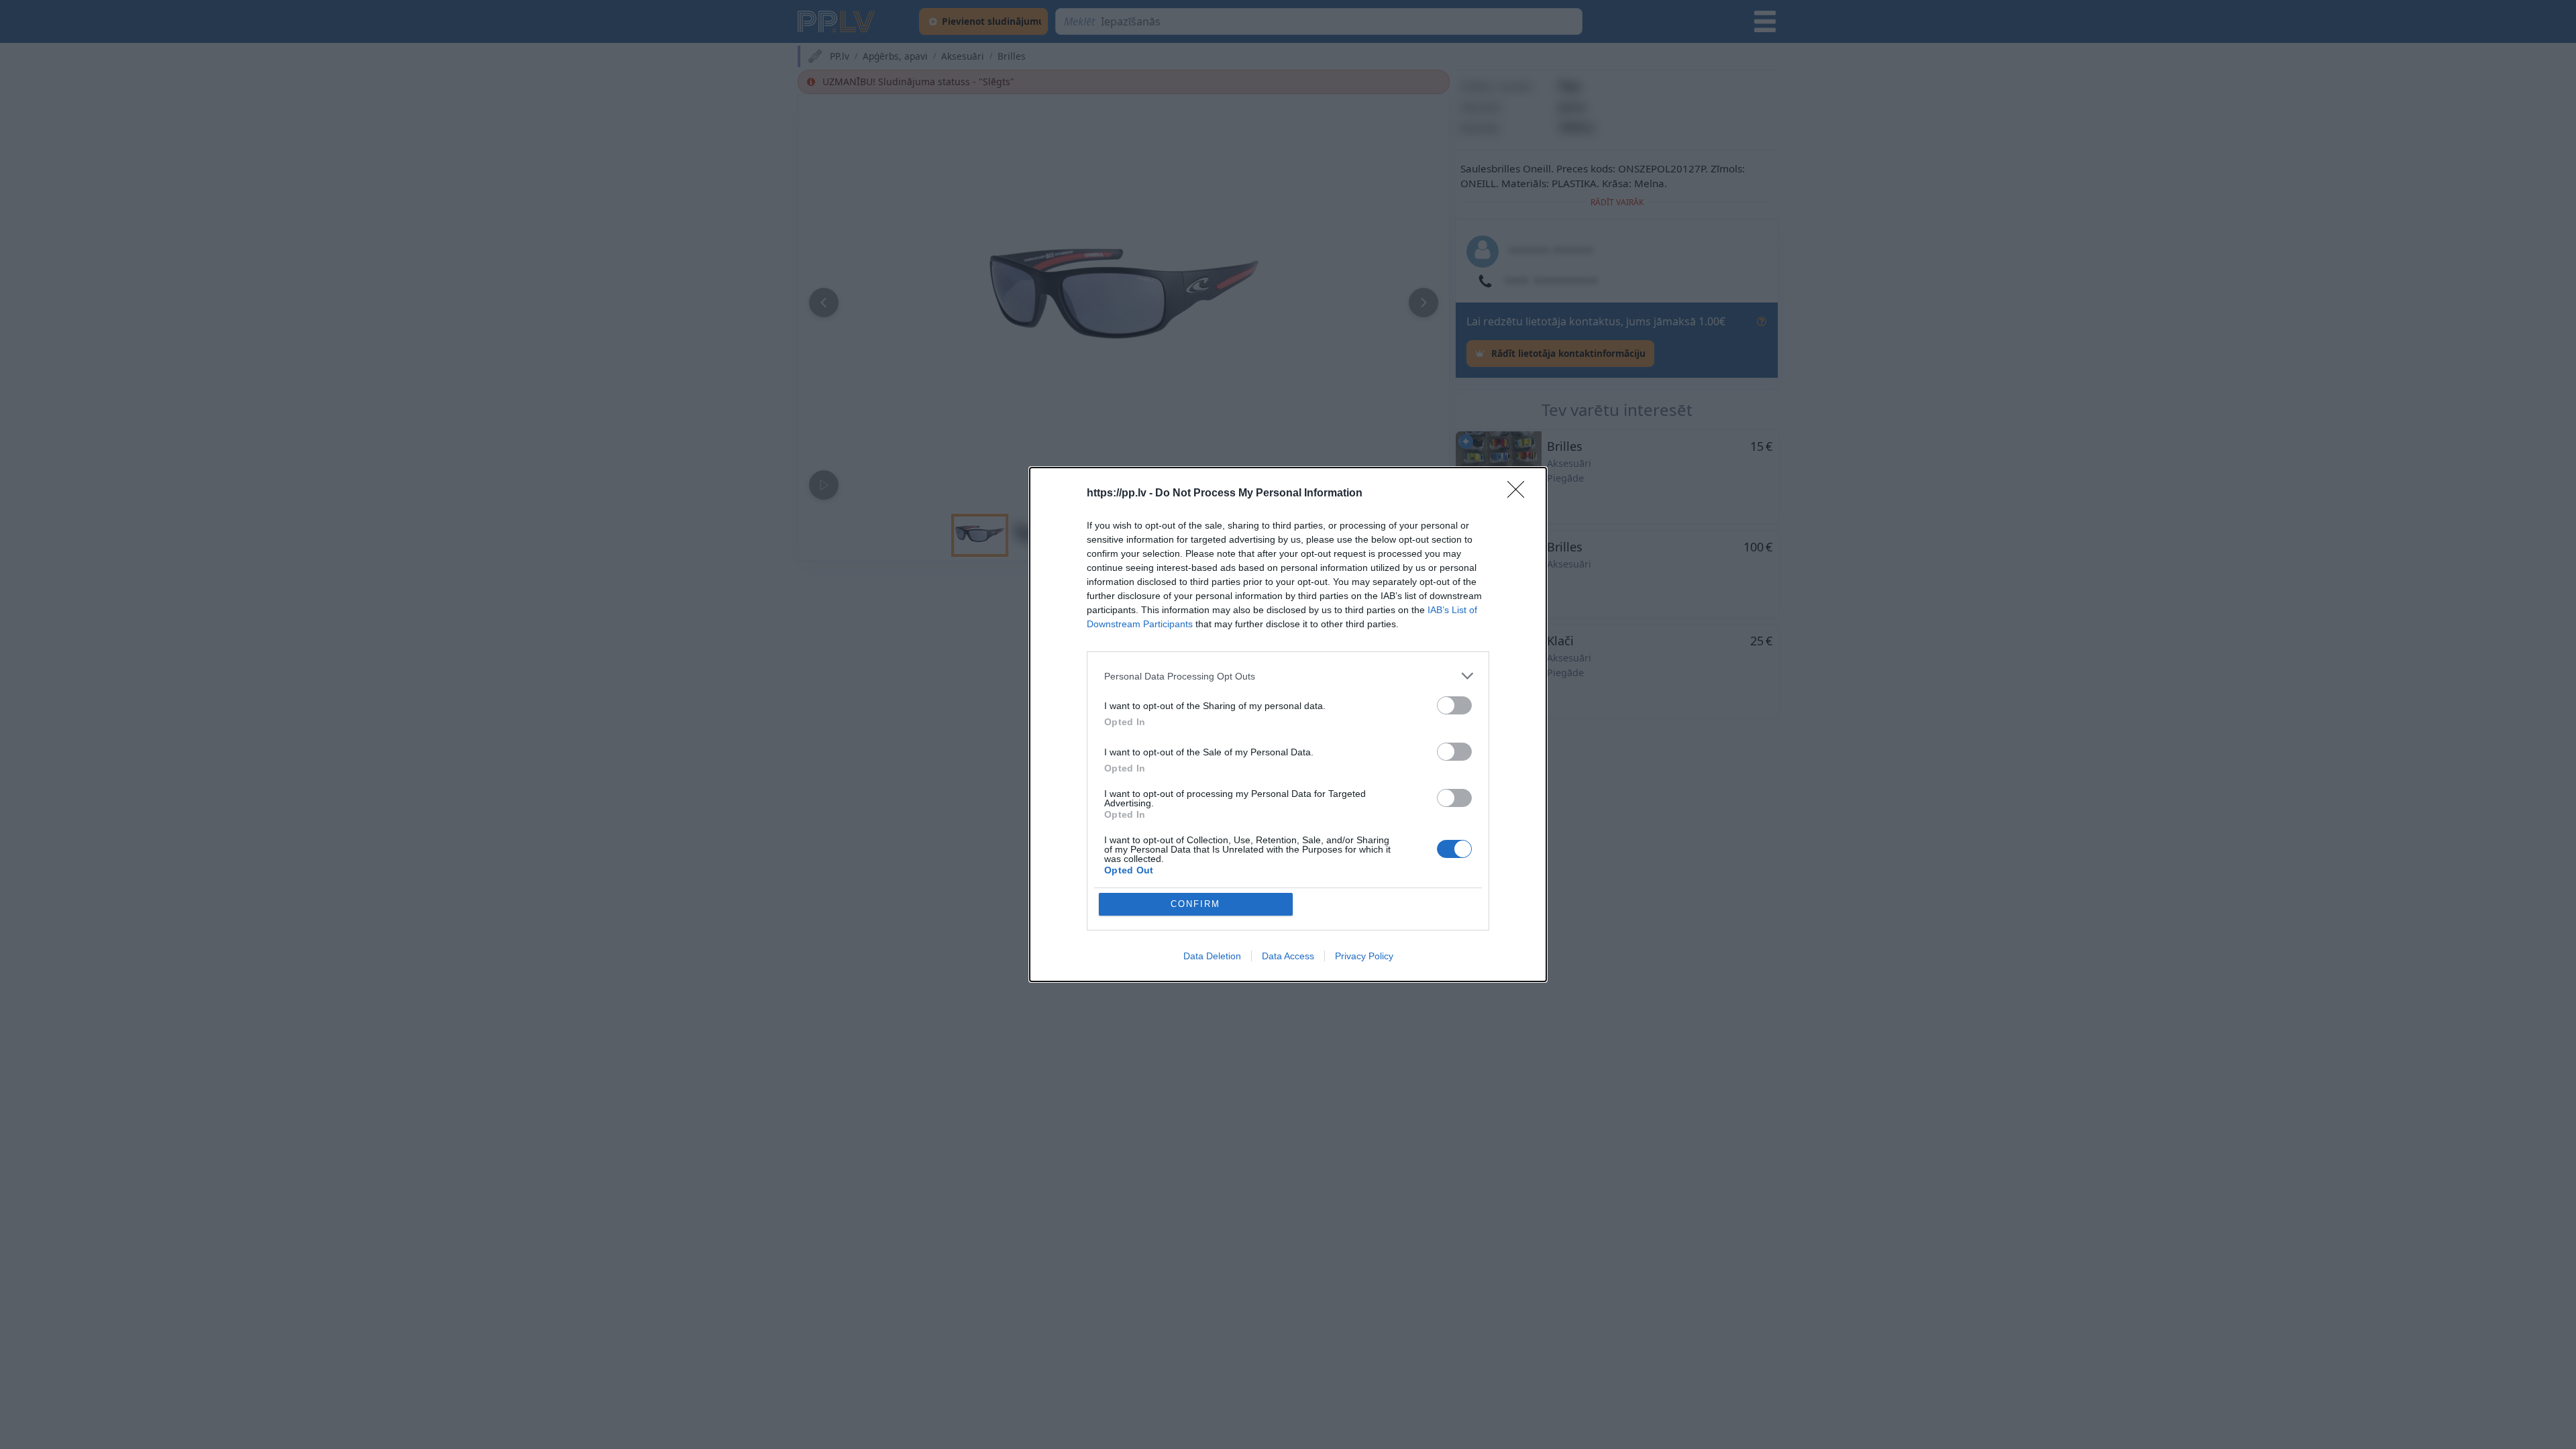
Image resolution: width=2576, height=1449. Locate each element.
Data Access (1288, 956)
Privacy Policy (1364, 956)
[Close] (1520, 494)
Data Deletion (1212, 956)
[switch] (1454, 705)
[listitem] (1288, 676)
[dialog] (1288, 724)
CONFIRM (1195, 904)
